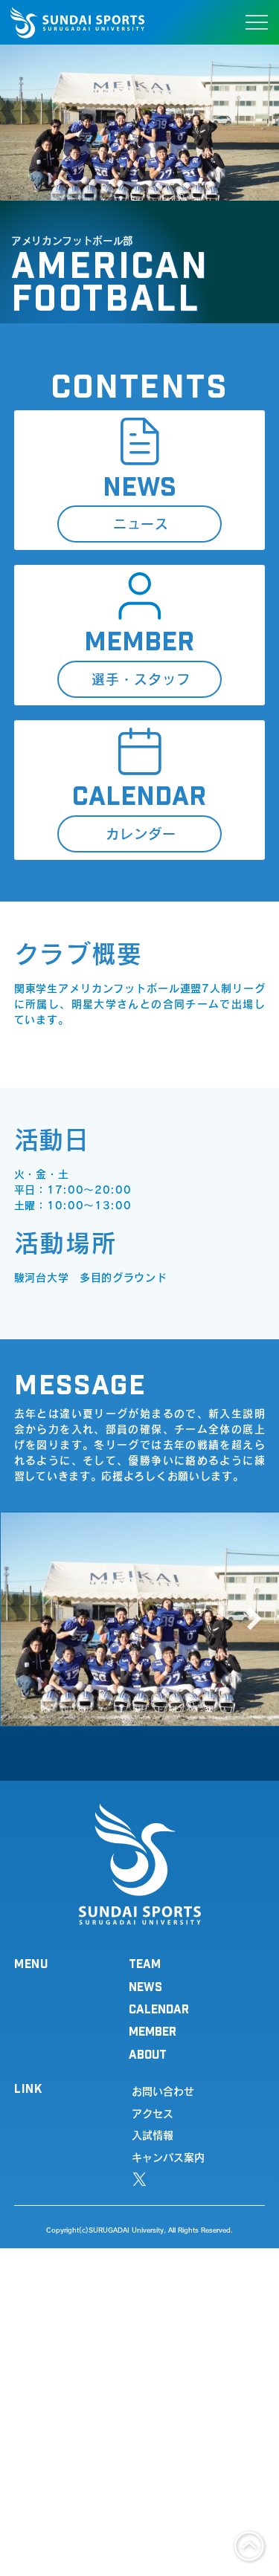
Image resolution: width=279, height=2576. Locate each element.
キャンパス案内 (168, 2158)
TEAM (145, 1963)
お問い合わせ (163, 2091)
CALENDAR (159, 2009)
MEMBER (153, 2031)
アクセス (153, 2114)
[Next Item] (254, 1619)
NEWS (145, 1986)
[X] (139, 2179)
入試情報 (153, 2135)
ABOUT (148, 2054)
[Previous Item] (25, 1619)
